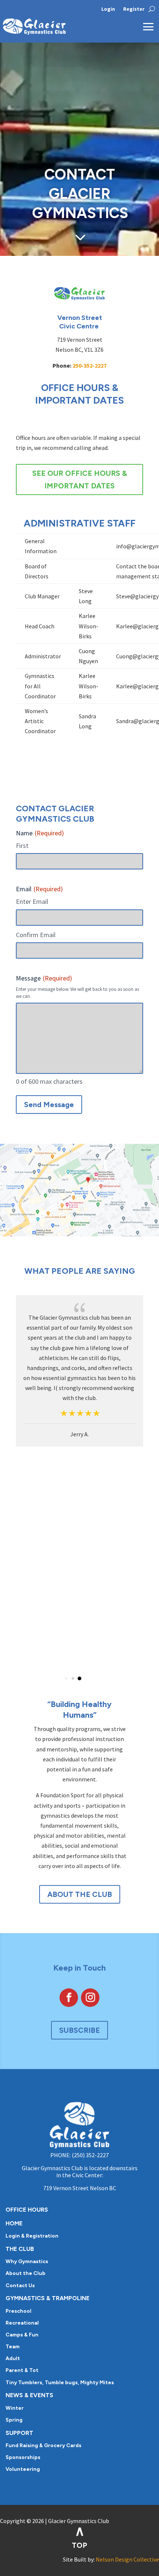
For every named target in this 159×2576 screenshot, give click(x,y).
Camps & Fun (22, 2335)
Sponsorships (23, 2457)
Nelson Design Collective (127, 2559)
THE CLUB (20, 2249)
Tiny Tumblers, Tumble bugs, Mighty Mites (60, 2383)
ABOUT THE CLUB (80, 1894)
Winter (15, 2408)
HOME (14, 2223)
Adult (13, 2358)
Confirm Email (36, 935)
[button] (66, 1678)
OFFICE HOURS (27, 2210)
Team (13, 2347)
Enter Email (32, 901)
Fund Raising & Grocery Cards (43, 2445)
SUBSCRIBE (79, 2030)
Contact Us (20, 2286)
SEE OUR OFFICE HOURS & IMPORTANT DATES (79, 480)
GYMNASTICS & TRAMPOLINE (48, 2298)
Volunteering (23, 2469)
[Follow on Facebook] (69, 1998)
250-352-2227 (89, 365)
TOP (79, 2545)
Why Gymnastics (27, 2261)
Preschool (18, 2311)
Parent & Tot (22, 2370)
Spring (14, 2420)
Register (134, 9)
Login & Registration (32, 2236)
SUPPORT (19, 2433)
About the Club (26, 2273)
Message (44, 978)
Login (108, 9)
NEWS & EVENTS (29, 2395)
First (22, 846)
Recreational (22, 2323)
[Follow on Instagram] (90, 1998)
